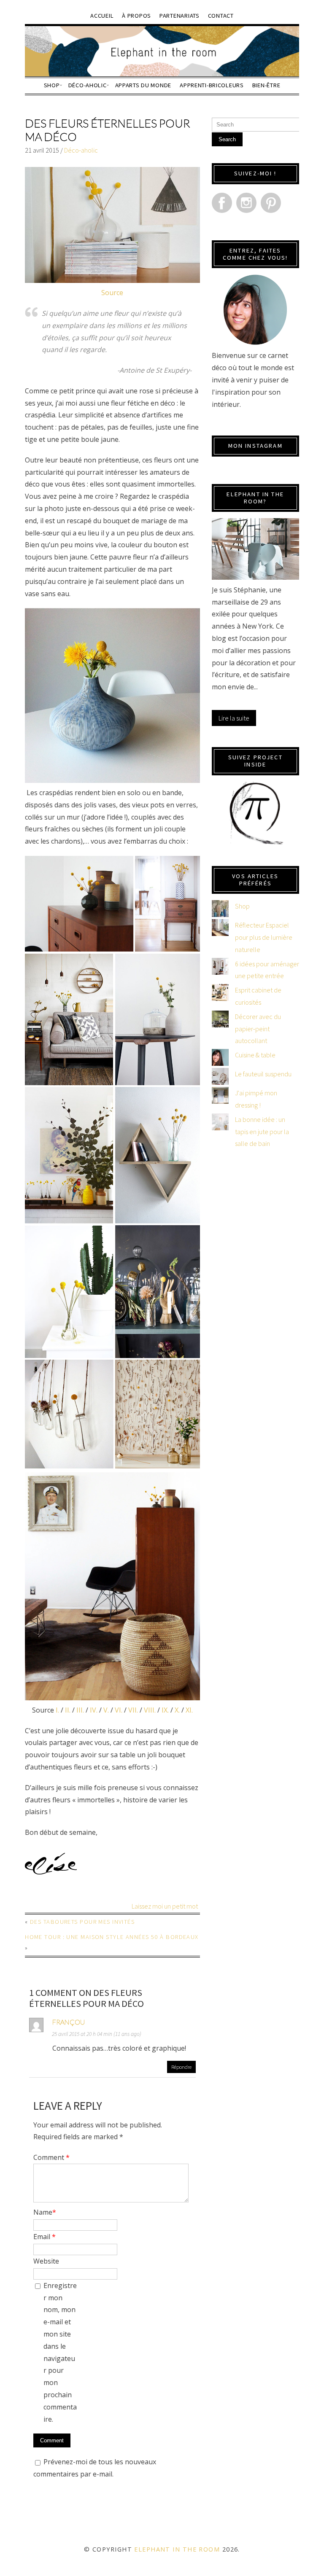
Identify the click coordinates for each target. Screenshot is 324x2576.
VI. (119, 1710)
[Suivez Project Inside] (255, 813)
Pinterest (271, 203)
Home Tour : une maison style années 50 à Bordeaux (112, 1937)
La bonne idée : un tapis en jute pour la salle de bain (262, 1132)
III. (80, 1710)
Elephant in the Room (177, 2549)
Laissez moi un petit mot (165, 1906)
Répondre (181, 2067)
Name (45, 2212)
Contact (221, 16)
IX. (165, 1710)
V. (106, 1710)
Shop (52, 85)
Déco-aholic (88, 85)
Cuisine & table (255, 1055)
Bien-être (266, 85)
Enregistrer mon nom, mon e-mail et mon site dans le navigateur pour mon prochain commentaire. (60, 2352)
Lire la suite (234, 718)
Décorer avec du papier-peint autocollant (258, 1029)
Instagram (246, 203)
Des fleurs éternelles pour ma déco (107, 130)
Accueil (102, 16)
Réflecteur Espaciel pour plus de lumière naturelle (264, 937)
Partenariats (180, 16)
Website (46, 2261)
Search (227, 139)
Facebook (222, 203)
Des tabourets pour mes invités (82, 1922)
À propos (136, 16)
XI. (189, 1710)
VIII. (150, 1710)
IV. (94, 1710)
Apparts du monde (143, 85)
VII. (133, 1710)
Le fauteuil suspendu (263, 1074)
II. (68, 1710)
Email (45, 2237)
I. (57, 1710)
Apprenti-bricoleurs (212, 85)
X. (177, 1710)
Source (112, 293)
